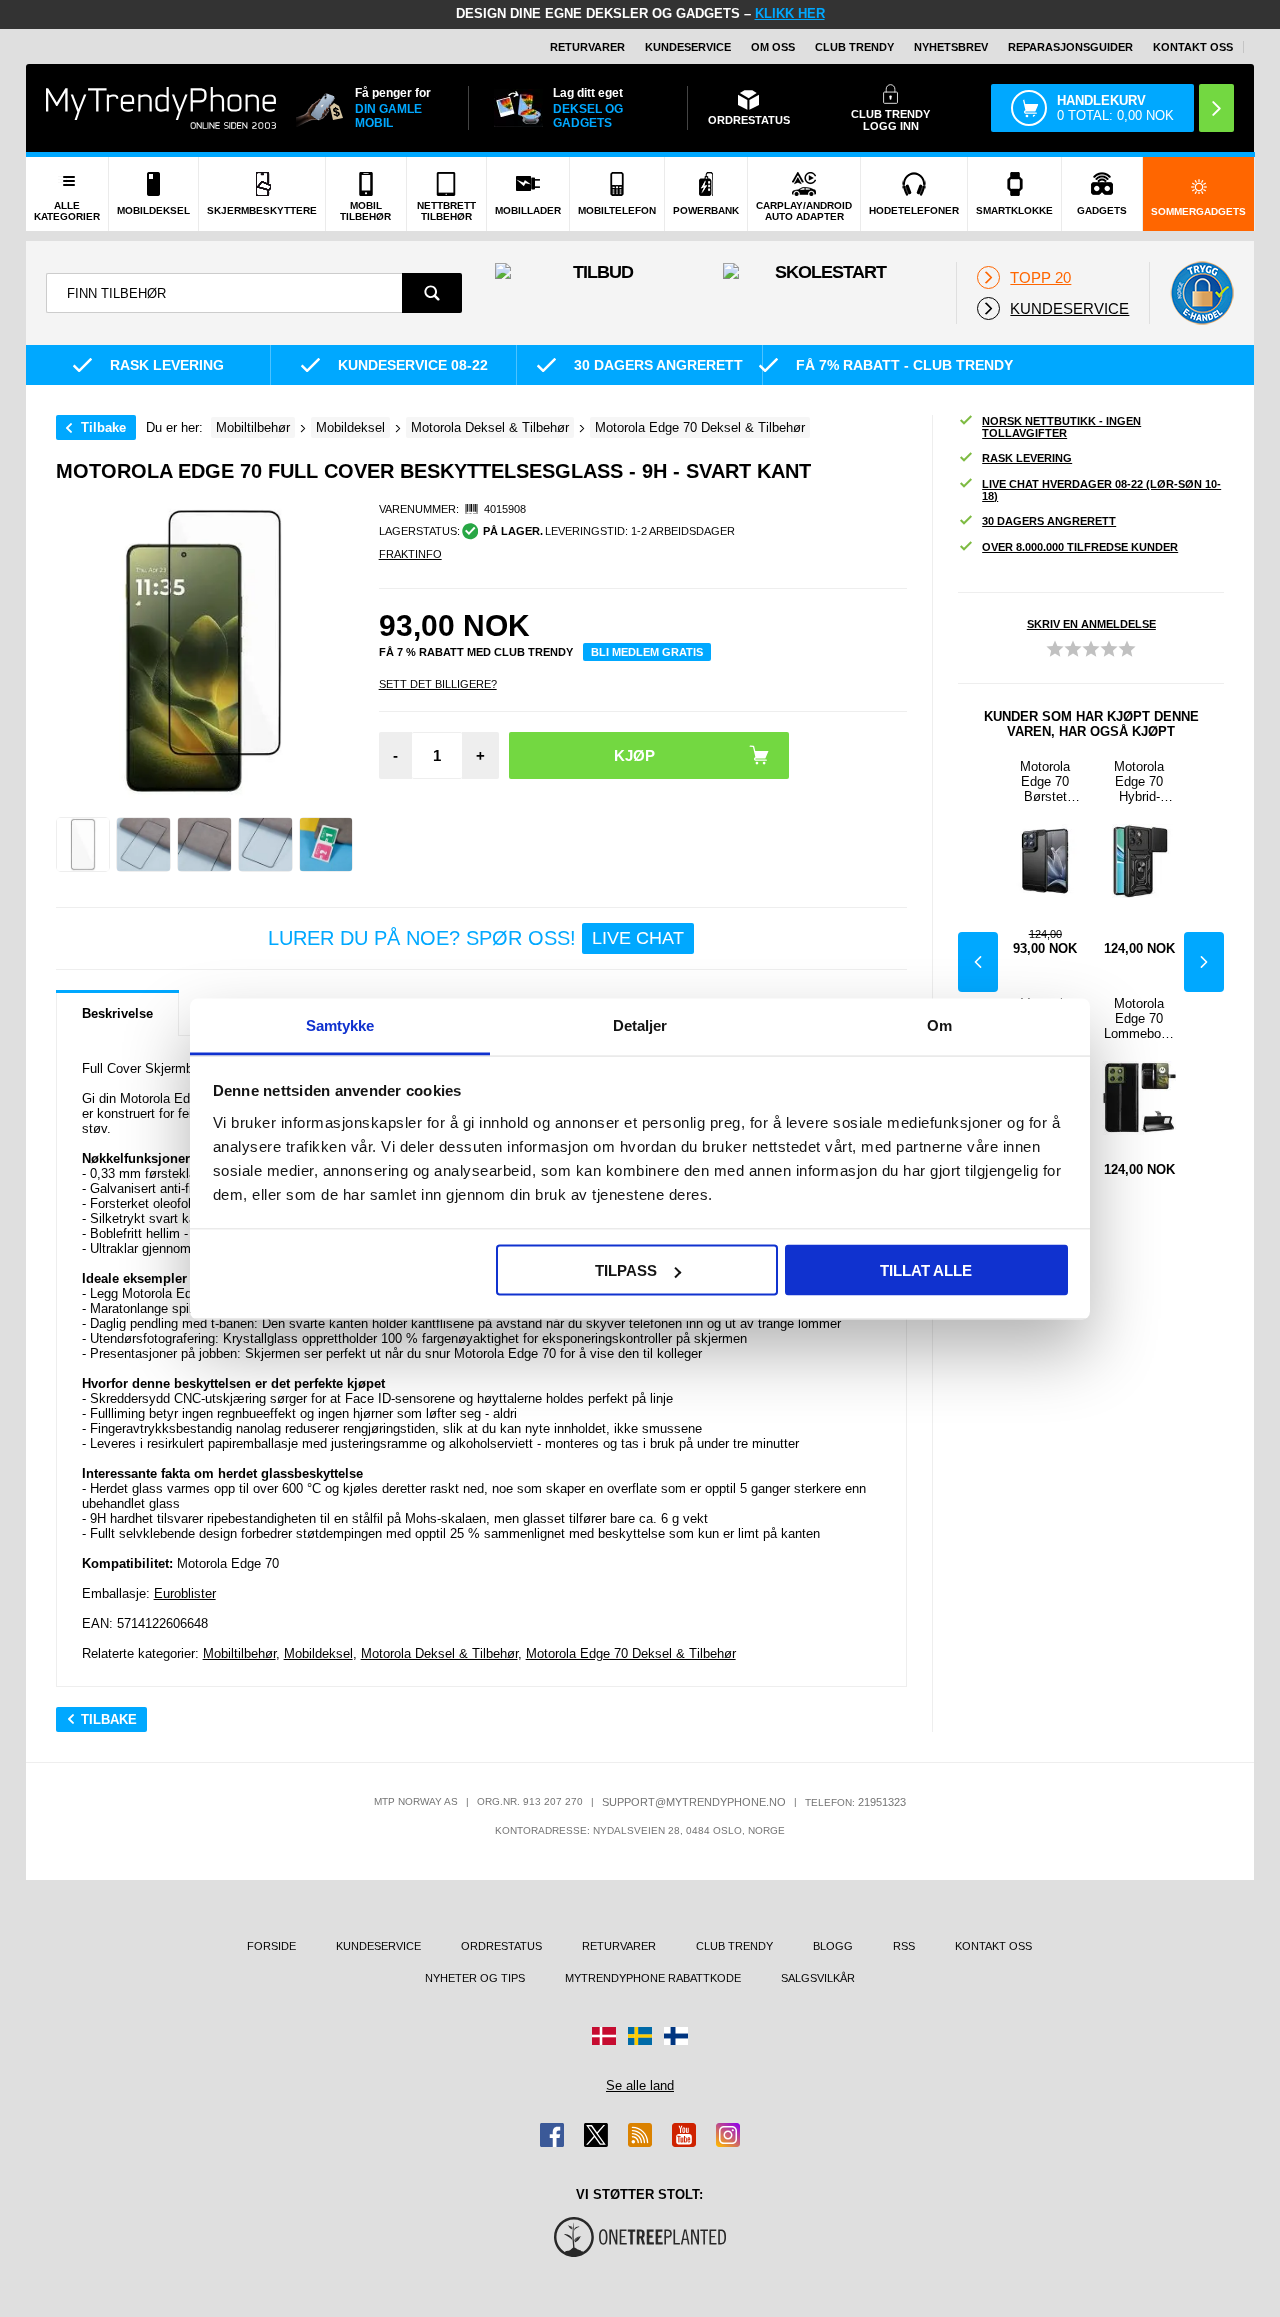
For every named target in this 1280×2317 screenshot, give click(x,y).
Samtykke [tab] (340, 1024)
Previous (978, 962)
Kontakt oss (1193, 47)
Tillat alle (926, 1270)
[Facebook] (552, 2135)
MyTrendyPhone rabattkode (653, 1978)
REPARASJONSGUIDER (1070, 47)
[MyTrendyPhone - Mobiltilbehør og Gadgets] (161, 107)
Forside (271, 1946)
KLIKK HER (790, 13)
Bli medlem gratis (647, 652)
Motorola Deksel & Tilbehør (439, 1653)
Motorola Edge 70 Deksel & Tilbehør (631, 1653)
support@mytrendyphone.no (694, 1802)
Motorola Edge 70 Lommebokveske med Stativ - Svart (1139, 1018)
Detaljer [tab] (640, 1024)
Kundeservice (688, 47)
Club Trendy (854, 47)
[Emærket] (1202, 293)
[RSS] (640, 2135)
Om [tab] (939, 1024)
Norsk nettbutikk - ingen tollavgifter (1061, 427)
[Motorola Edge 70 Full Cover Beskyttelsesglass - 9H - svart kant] (83, 844)
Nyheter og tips (475, 1978)
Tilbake (103, 427)
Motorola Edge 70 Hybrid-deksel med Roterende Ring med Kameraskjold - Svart (1139, 781)
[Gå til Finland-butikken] (676, 2036)
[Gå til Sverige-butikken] (640, 2036)
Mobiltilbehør (239, 1653)
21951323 (882, 1802)
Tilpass (626, 1270)
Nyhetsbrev (951, 47)
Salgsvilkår (818, 1978)
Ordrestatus (501, 1946)
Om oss (773, 47)
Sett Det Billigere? (438, 684)
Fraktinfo (410, 554)
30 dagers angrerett (1049, 521)
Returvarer (587, 47)
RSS (904, 1946)
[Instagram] (728, 2135)
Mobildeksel (318, 1653)
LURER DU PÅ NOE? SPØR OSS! (476, 938)
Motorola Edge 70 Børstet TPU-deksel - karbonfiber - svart (1045, 781)
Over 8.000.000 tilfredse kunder (1080, 547)
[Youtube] (684, 2135)
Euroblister (185, 1593)
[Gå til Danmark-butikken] (604, 2036)
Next (1204, 962)
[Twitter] (596, 2135)
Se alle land (640, 2085)
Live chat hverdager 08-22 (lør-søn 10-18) (1101, 490)
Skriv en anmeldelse (1091, 624)
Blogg (833, 1946)
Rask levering (1027, 458)
